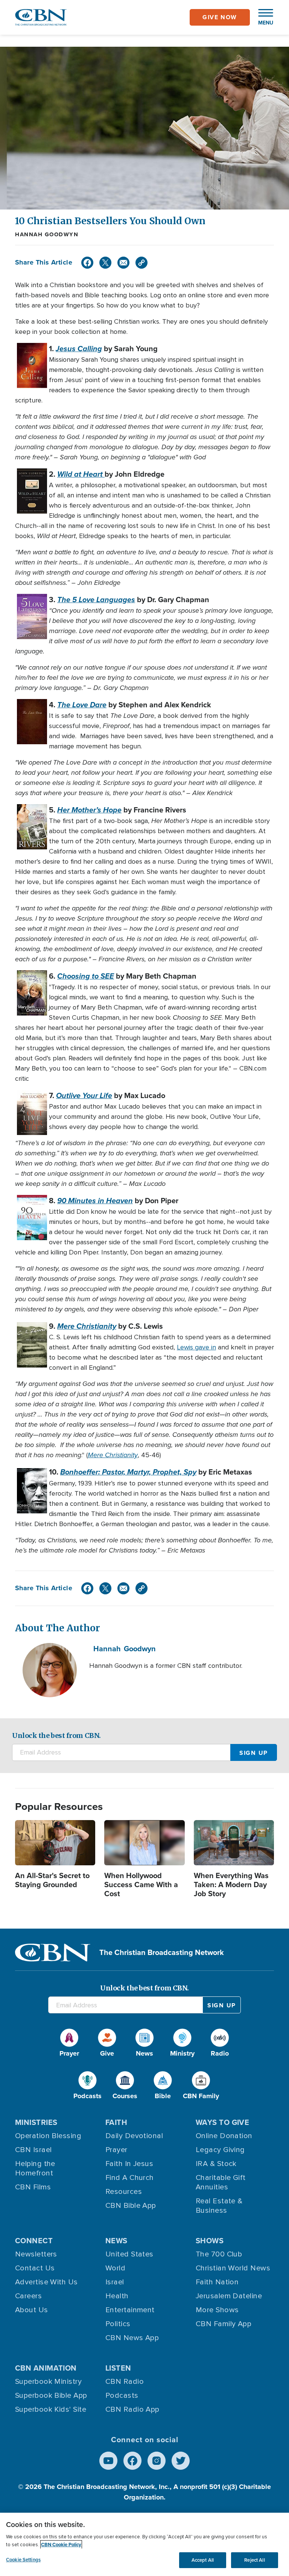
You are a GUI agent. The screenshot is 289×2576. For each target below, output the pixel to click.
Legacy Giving (220, 2150)
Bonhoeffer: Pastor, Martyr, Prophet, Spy (128, 1472)
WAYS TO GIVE (222, 2122)
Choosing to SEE (86, 976)
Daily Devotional (134, 2136)
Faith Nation (217, 2282)
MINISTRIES (36, 2122)
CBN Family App (224, 2324)
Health (117, 2296)
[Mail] (123, 263)
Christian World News (233, 2268)
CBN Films (33, 2187)
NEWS (116, 2241)
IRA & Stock (216, 2164)
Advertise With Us (46, 2282)
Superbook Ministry (48, 2382)
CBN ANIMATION (46, 2368)
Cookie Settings (23, 2560)
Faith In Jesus (129, 2164)
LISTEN (118, 2368)
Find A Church (130, 2178)
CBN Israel (33, 2150)
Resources (124, 2192)
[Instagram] (157, 2461)
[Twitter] (105, 263)
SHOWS (210, 2241)
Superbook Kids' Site (51, 2409)
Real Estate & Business (219, 2206)
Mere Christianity (87, 1326)
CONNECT (34, 2241)
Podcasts (122, 2395)
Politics (118, 2324)
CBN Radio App (132, 2409)
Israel (115, 2282)
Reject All (254, 2560)
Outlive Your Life (84, 1095)
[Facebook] (87, 263)
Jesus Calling (79, 349)
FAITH (116, 2122)
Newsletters (36, 2254)
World (115, 2268)
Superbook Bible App (51, 2395)
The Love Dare (82, 705)
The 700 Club (219, 2254)
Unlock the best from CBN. (56, 1735)
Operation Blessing (48, 2136)
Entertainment (130, 2310)
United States (129, 2254)
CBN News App (132, 2338)
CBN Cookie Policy (61, 2545)
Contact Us (35, 2268)
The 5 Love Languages (96, 600)
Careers (28, 2296)
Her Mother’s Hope (89, 810)
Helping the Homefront (35, 2168)
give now (220, 17)
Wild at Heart (81, 474)
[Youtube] (108, 2461)
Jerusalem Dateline (229, 2296)
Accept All (203, 2560)
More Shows (217, 2310)
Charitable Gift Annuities (221, 2182)
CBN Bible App (131, 2206)
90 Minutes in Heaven (95, 1201)
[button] (262, 17)
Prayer (116, 2150)
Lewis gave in (196, 1347)
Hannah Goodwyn (47, 234)
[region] (144, 2544)
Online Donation (224, 2136)
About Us (32, 2310)
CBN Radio (125, 2382)
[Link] (141, 263)
